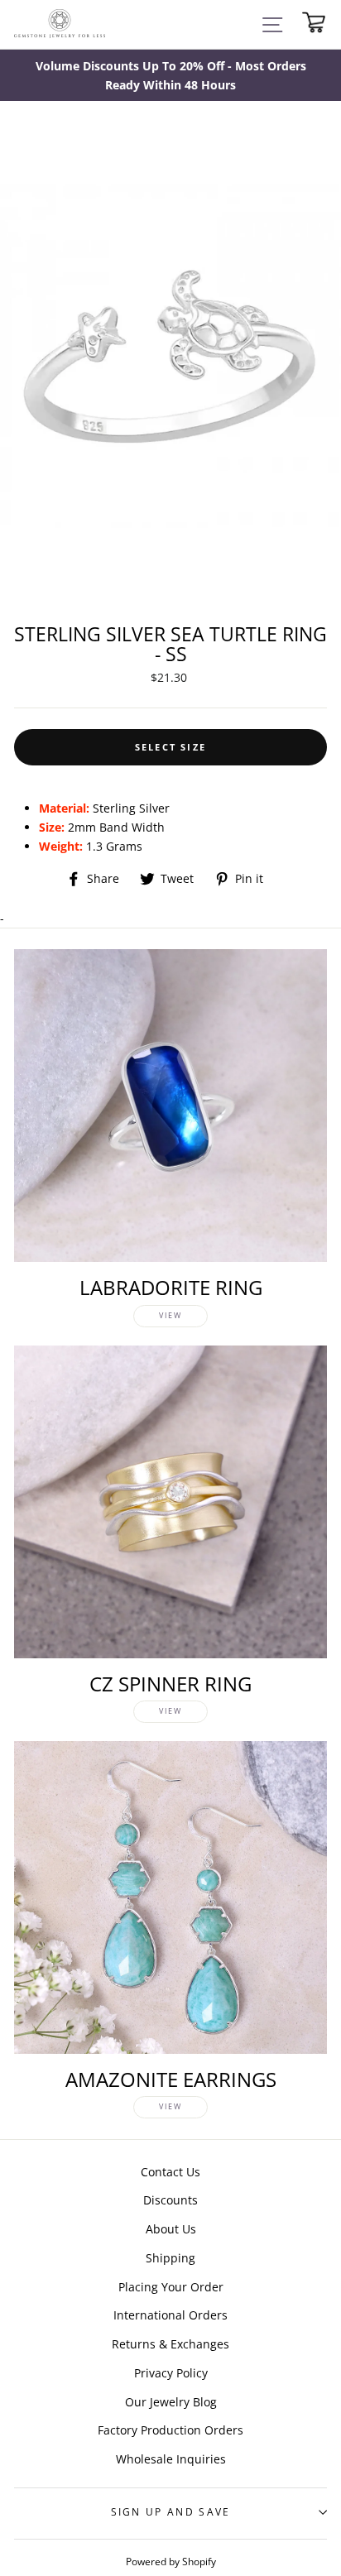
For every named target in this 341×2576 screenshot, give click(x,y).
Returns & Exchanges (170, 2344)
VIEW (170, 1315)
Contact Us (170, 2172)
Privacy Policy (171, 2373)
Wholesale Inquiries (171, 2459)
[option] (170, 75)
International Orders (170, 2315)
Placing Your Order (171, 2287)
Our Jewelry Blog (171, 2402)
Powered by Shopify (171, 2561)
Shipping (170, 2258)
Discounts (170, 2200)
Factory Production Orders (170, 2430)
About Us (171, 2229)
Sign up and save (171, 2512)
